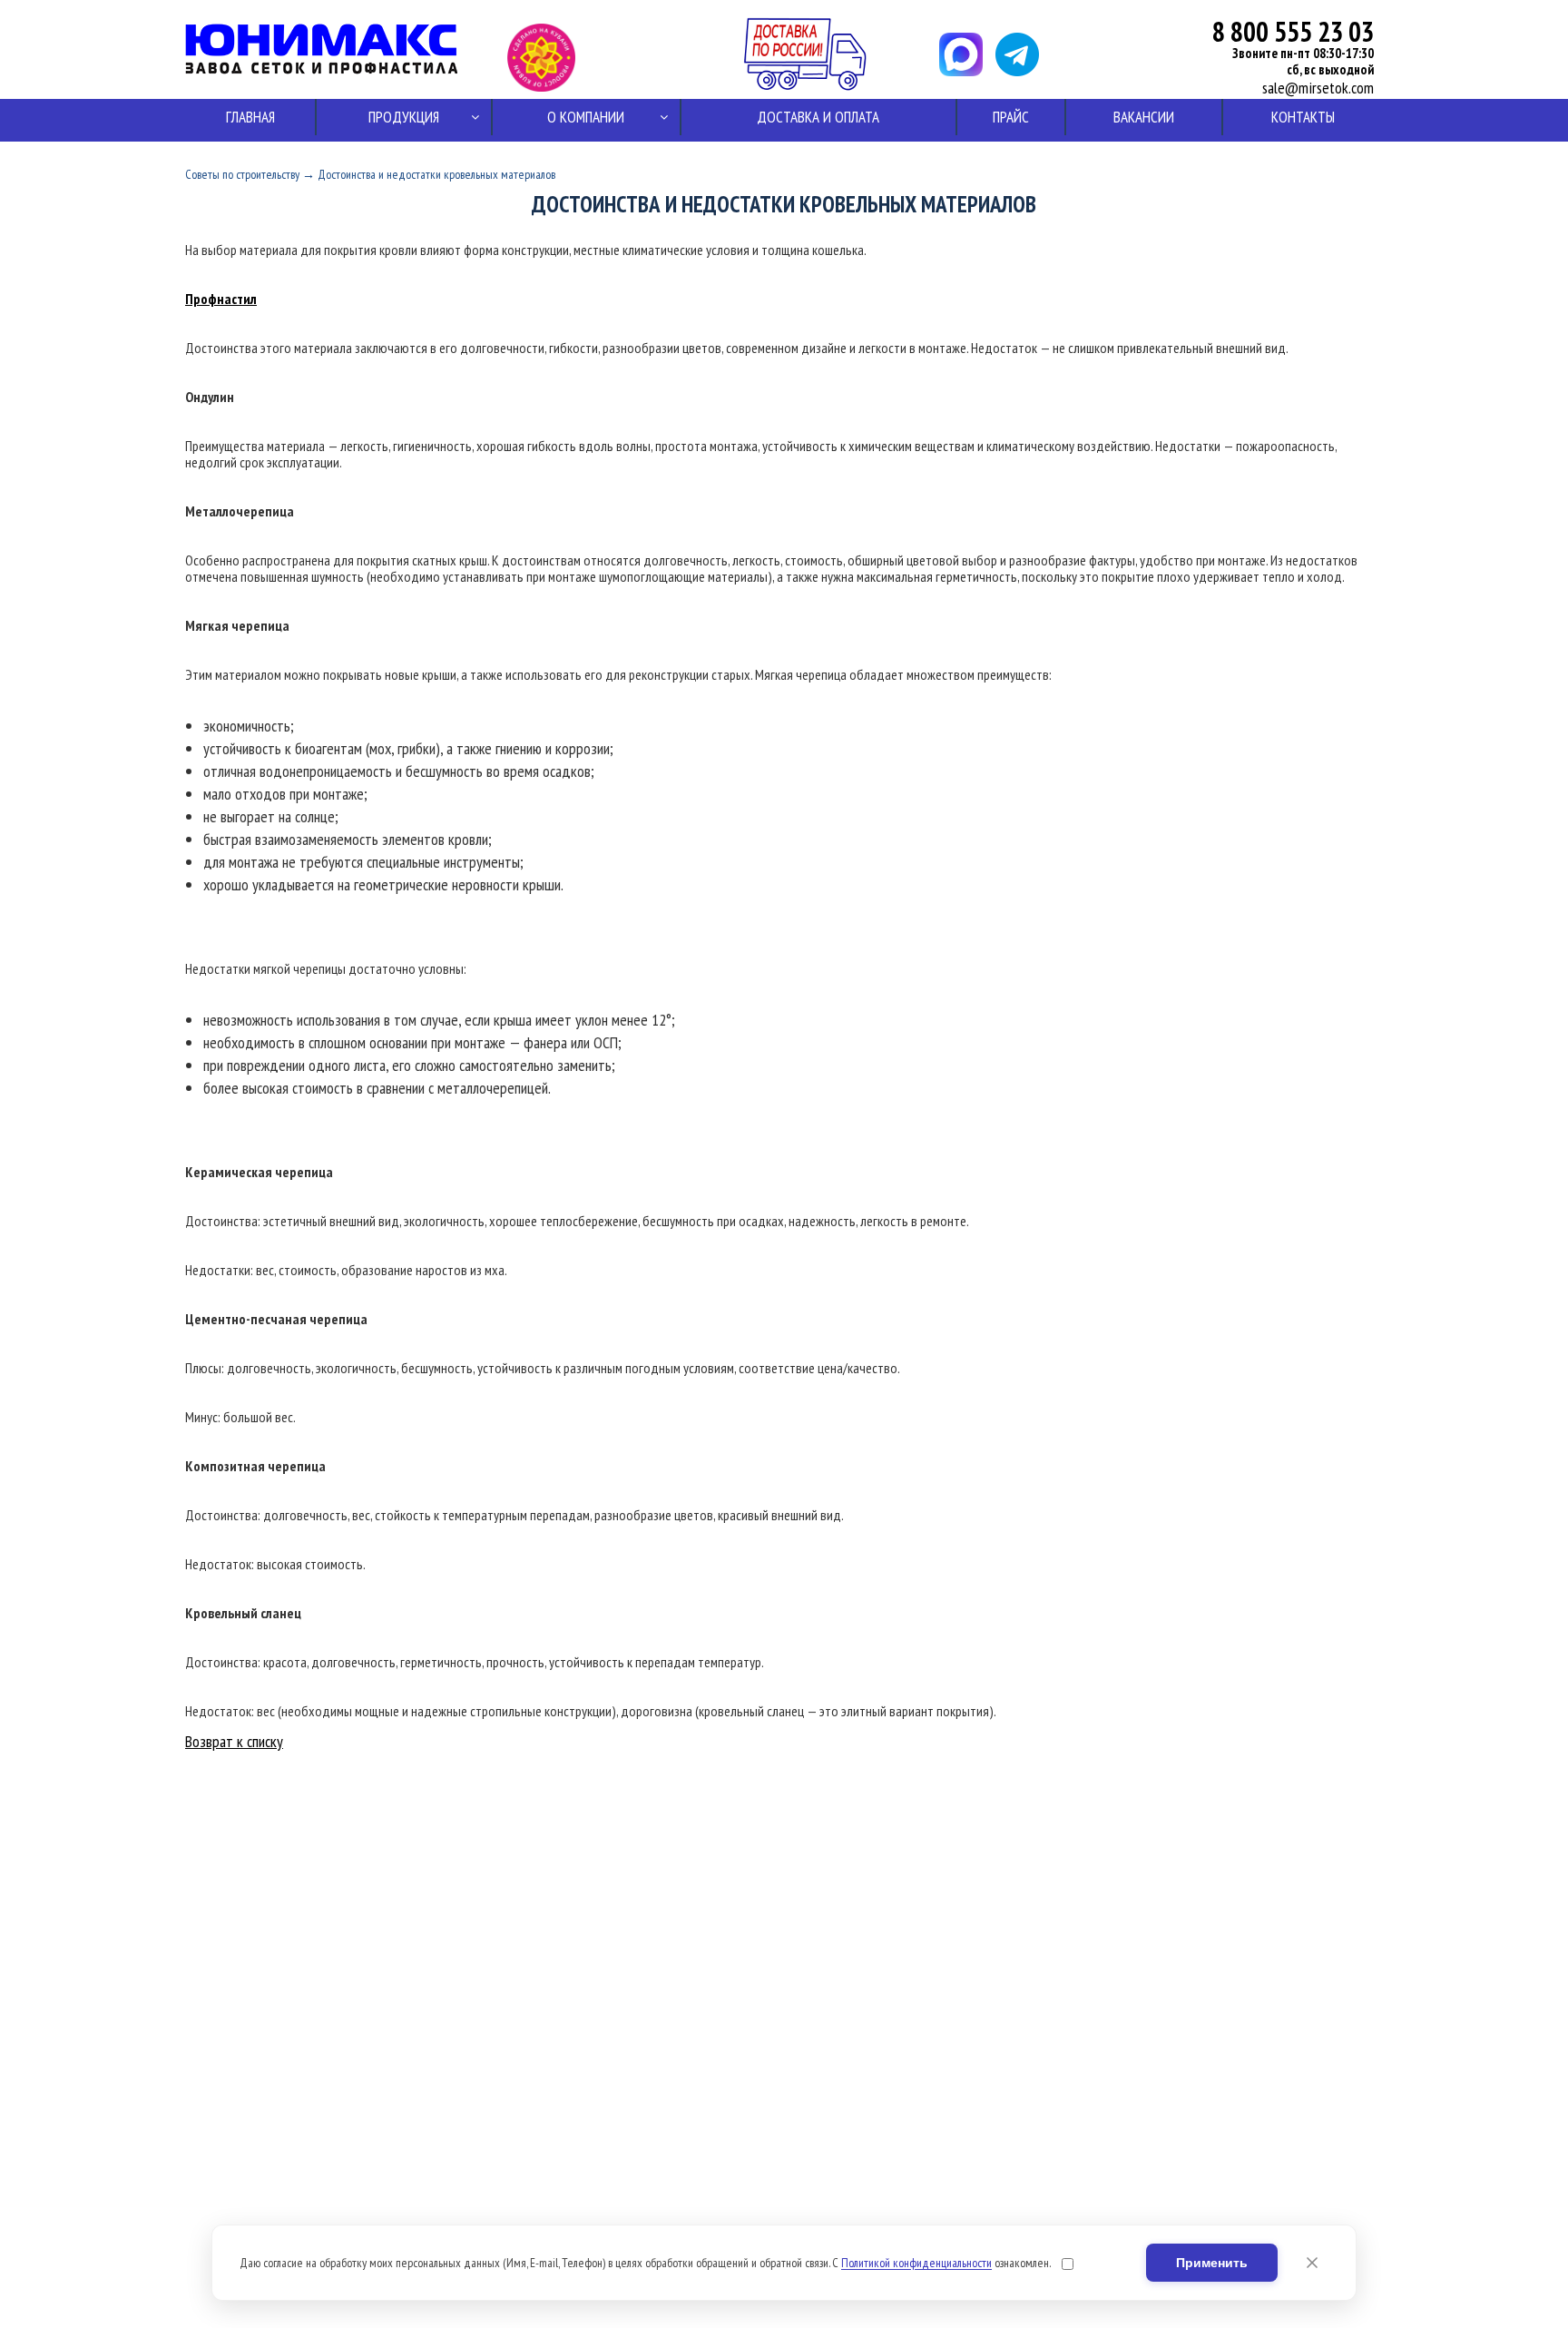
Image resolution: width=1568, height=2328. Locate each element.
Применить (1212, 2263)
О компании (586, 117)
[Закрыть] (1312, 2263)
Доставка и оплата (818, 117)
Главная (250, 117)
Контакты (1303, 117)
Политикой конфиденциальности (916, 2263)
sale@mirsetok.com (1318, 88)
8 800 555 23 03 (1293, 31)
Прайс (1011, 117)
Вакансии (1144, 117)
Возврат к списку (234, 1741)
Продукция (404, 117)
